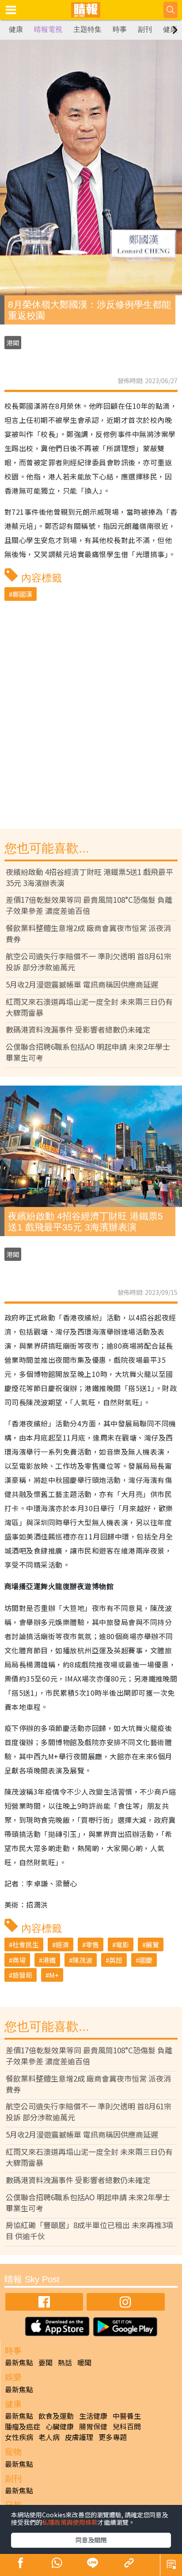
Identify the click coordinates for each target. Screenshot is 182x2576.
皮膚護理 (79, 2437)
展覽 (152, 1944)
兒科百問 (127, 2426)
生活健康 (93, 2416)
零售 (92, 1944)
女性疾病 (19, 2437)
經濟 (62, 1944)
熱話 (65, 2362)
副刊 (145, 29)
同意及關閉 (91, 2540)
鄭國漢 (22, 594)
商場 (19, 1960)
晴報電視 (48, 29)
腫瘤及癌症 (23, 2426)
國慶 (146, 1960)
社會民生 (26, 1944)
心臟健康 (60, 2426)
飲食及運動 (56, 2416)
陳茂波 (82, 1960)
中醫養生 (127, 2416)
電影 (122, 1944)
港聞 (13, 343)
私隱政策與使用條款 (70, 2522)
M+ (54, 1975)
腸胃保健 (93, 2426)
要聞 (45, 2362)
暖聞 (84, 2362)
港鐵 (49, 1960)
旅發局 (22, 1975)
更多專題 (113, 2437)
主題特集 (87, 29)
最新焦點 (19, 2362)
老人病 (49, 2437)
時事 (120, 29)
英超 (116, 1960)
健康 (16, 29)
